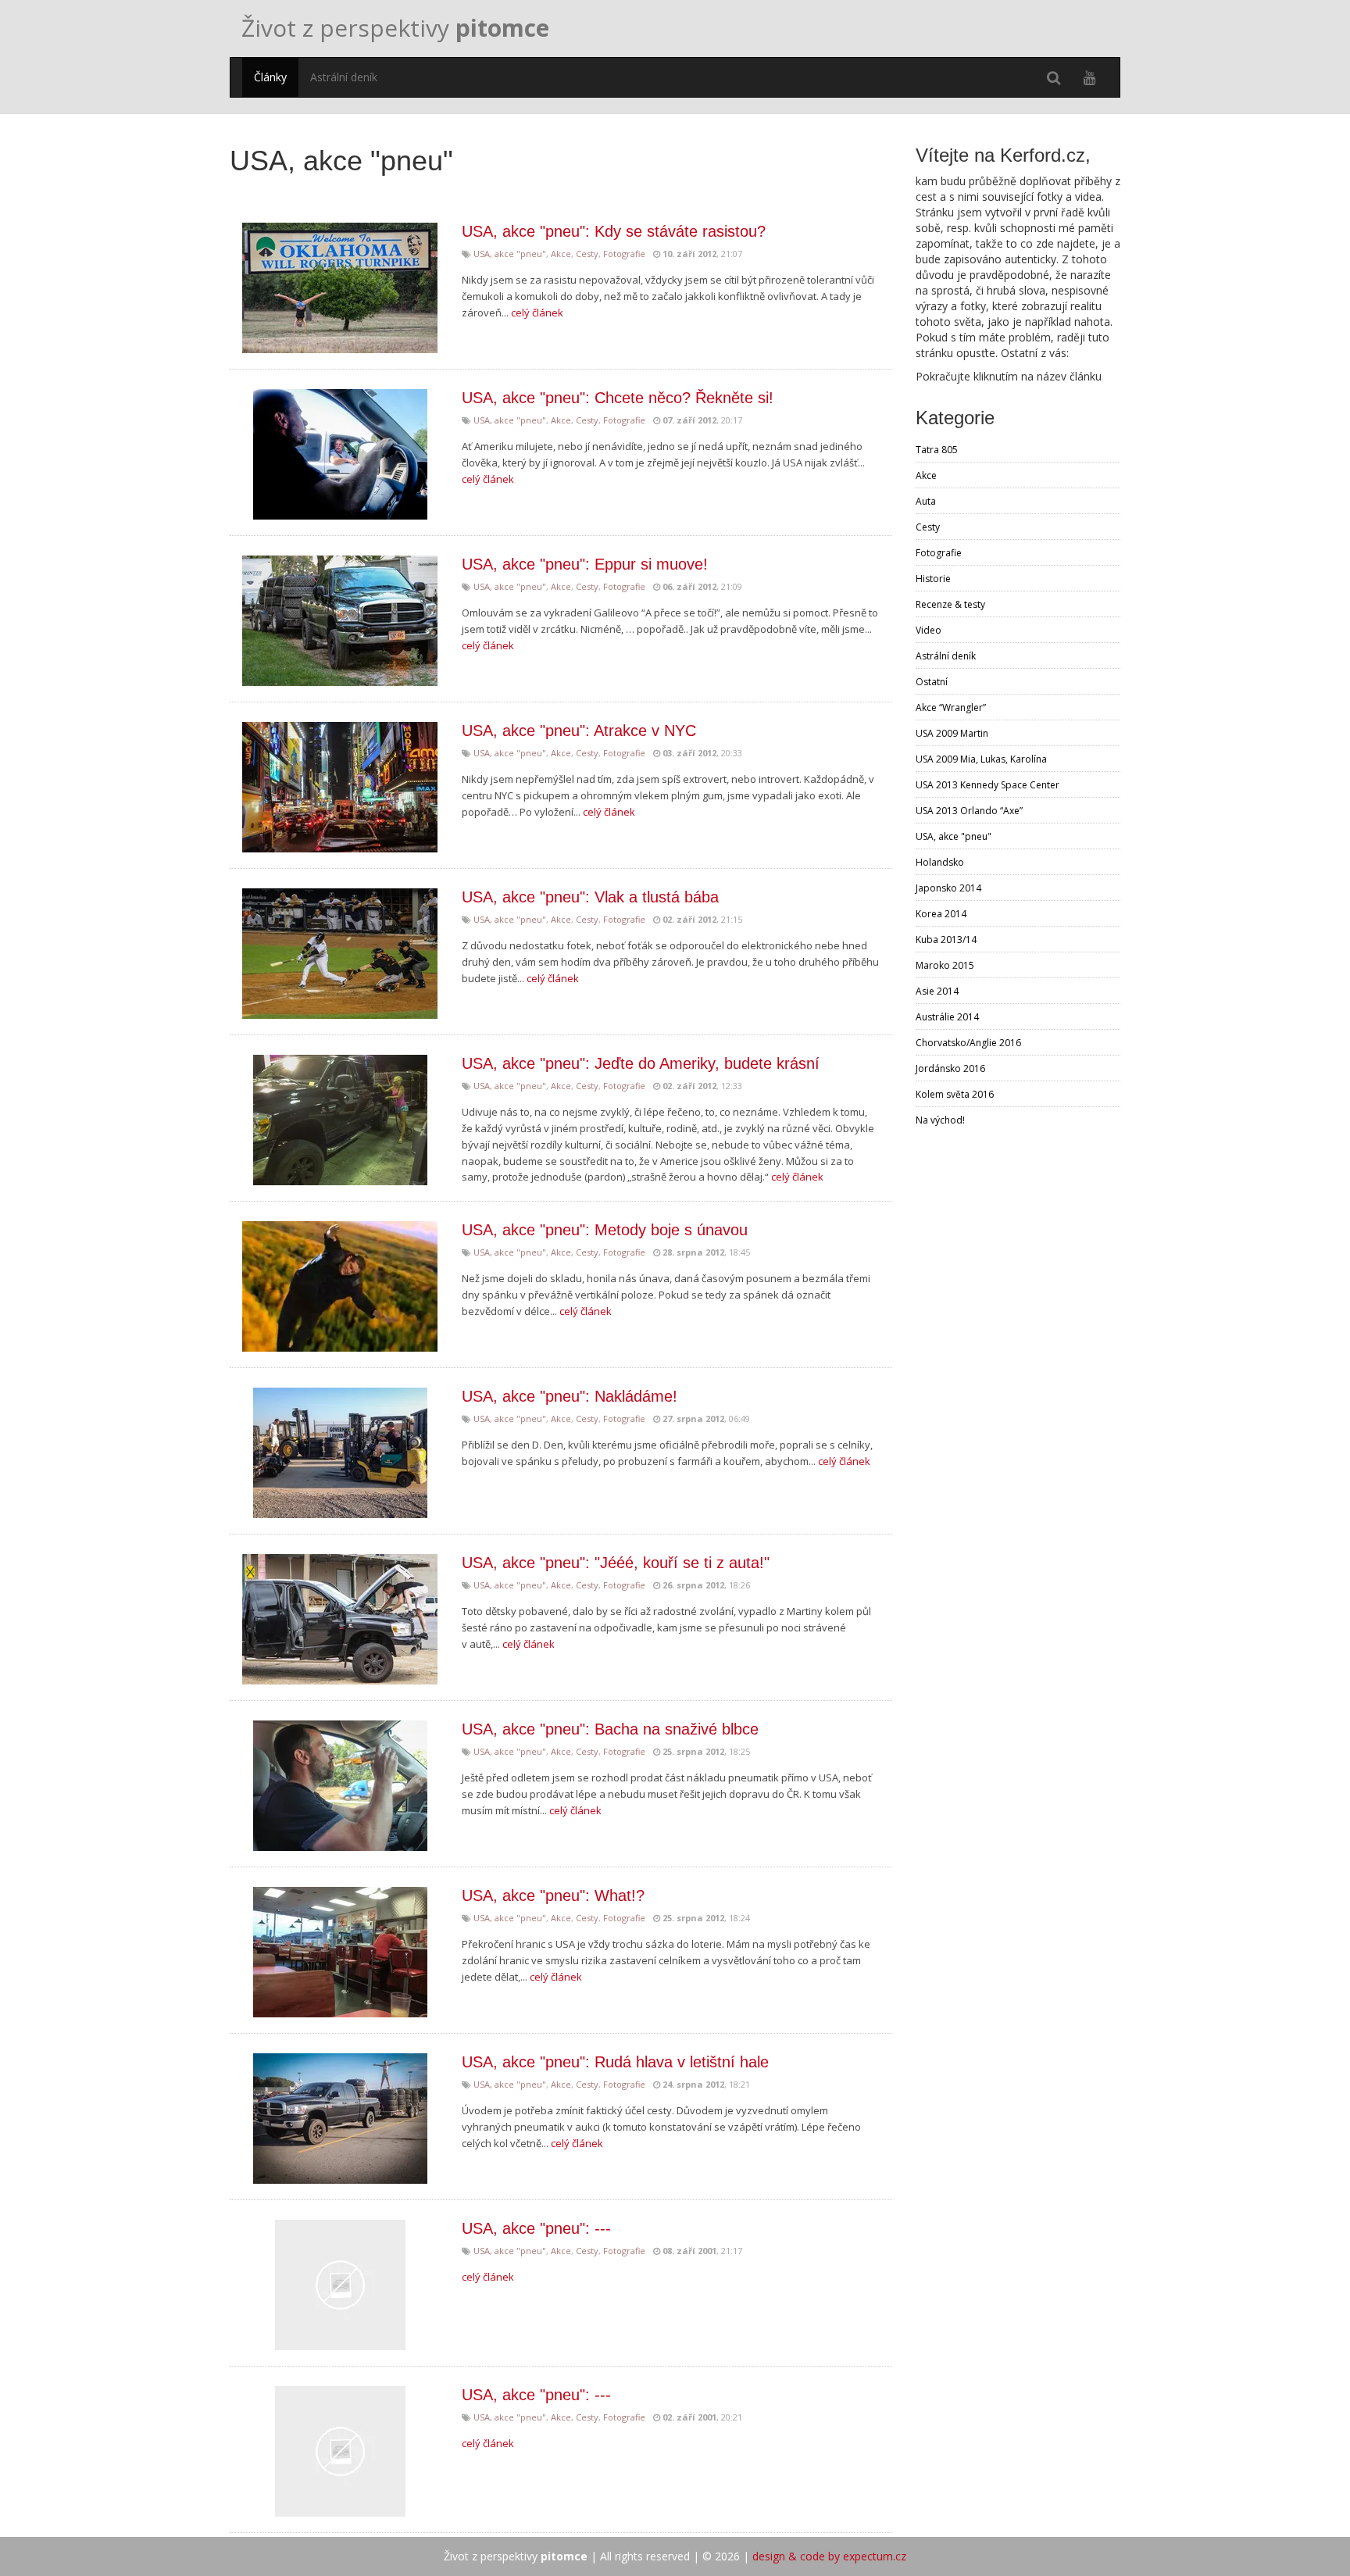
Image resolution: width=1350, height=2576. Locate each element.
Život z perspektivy (395, 28)
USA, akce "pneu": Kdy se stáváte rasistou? (614, 231)
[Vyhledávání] (1054, 77)
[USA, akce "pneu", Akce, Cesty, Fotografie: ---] (340, 2285)
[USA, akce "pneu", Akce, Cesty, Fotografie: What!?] (340, 1952)
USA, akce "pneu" (510, 254)
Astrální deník (344, 77)
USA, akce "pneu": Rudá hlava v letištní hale (615, 2062)
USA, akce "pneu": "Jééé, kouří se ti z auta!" (616, 1563)
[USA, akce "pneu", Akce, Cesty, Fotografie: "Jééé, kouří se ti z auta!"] (340, 1619)
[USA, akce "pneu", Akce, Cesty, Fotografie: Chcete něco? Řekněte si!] (340, 454)
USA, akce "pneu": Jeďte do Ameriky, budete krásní (641, 1063)
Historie (933, 579)
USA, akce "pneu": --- (536, 2228)
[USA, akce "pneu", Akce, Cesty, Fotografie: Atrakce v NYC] (340, 787)
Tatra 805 (937, 450)
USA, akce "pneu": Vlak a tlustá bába (590, 897)
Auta (926, 501)
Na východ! (940, 1120)
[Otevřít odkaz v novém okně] (1090, 77)
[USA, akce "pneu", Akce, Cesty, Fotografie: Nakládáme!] (340, 1453)
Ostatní (932, 682)
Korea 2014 (941, 914)
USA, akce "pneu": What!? (553, 1895)
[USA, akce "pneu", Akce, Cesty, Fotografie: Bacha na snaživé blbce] (340, 1786)
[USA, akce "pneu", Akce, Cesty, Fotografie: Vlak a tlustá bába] (340, 954)
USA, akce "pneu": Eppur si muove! (585, 564)
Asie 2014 (937, 991)
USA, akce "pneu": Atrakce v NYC (579, 731)
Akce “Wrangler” (951, 707)
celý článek (537, 313)
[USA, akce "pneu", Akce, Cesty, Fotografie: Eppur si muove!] (340, 621)
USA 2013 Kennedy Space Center (987, 785)
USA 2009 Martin (952, 733)
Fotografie (624, 254)
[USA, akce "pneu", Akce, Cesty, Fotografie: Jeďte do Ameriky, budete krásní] (340, 1120)
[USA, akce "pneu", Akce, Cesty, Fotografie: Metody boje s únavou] (340, 1286)
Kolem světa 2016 (955, 1094)
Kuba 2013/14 (946, 940)
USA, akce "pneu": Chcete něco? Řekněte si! (618, 398)
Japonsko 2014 (948, 888)
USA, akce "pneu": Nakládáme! (570, 1396)
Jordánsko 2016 (950, 1068)
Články (270, 77)
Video (929, 630)
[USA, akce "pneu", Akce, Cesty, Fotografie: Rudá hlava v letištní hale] (340, 2119)
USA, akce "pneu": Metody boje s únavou (605, 1230)
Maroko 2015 (945, 965)
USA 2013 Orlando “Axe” (969, 811)
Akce (561, 254)
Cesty (587, 254)
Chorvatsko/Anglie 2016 (968, 1043)
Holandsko (940, 862)
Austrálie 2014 (947, 1017)
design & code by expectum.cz (829, 2556)
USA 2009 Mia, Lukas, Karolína (981, 759)
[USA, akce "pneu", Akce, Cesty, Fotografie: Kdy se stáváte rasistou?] (340, 288)
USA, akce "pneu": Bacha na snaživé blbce (610, 1729)
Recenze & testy (950, 604)
